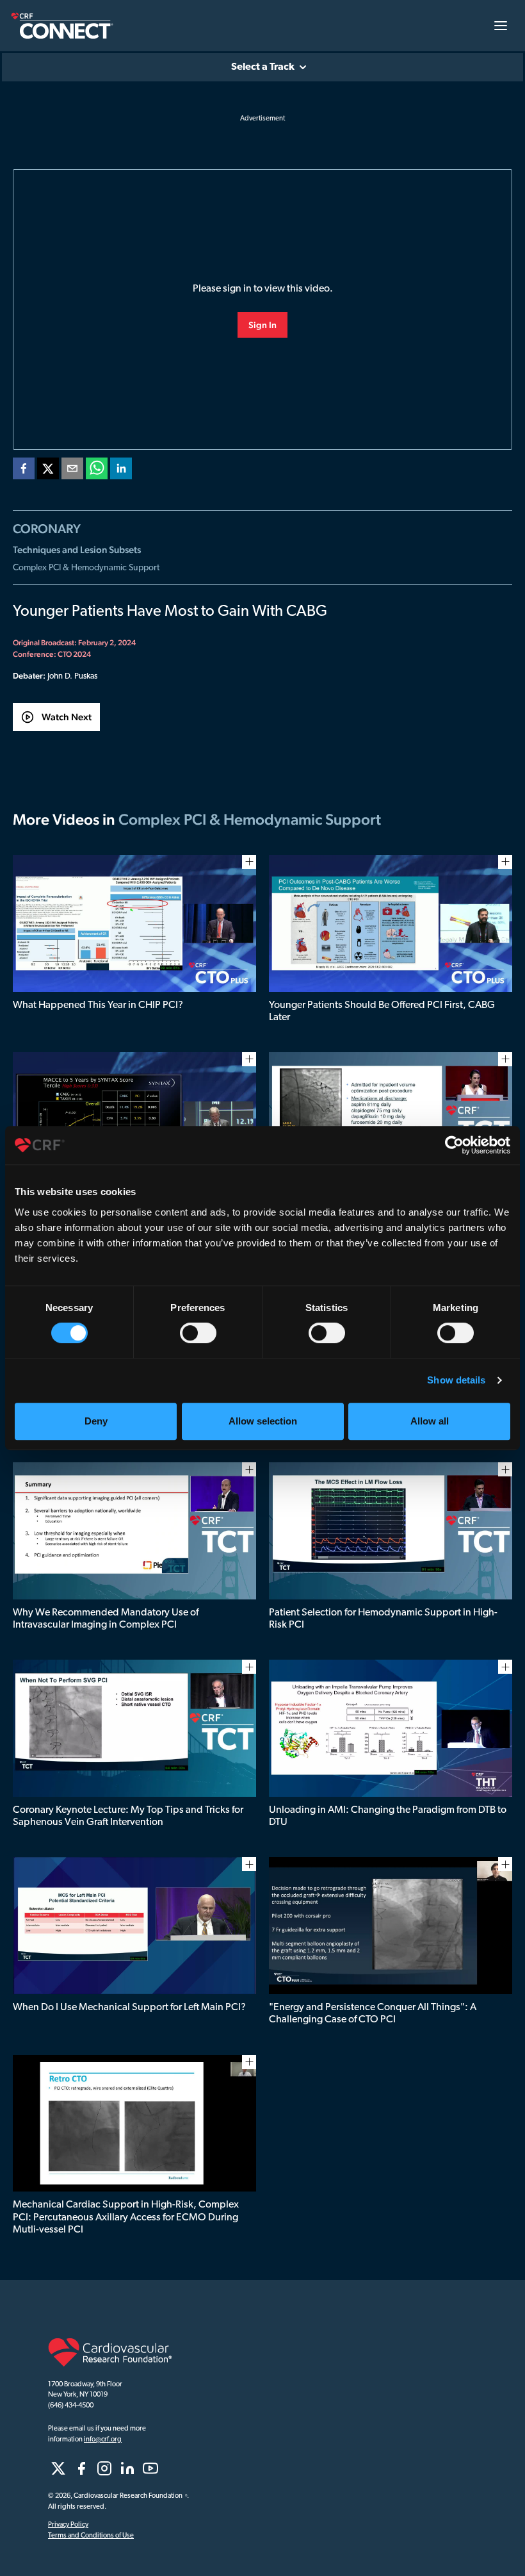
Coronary (47, 529)
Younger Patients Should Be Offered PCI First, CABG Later (382, 1011)
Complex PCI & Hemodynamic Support (86, 568)
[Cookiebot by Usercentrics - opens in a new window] (454, 1145)
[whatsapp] (97, 471)
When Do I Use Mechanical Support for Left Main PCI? (129, 2008)
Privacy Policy (68, 2525)
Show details (456, 1380)
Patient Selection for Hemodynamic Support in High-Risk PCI (383, 1619)
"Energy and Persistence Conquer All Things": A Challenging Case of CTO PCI (373, 2014)
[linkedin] (121, 471)
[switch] (198, 1333)
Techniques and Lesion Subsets (77, 549)
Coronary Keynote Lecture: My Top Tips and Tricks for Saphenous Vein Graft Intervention (128, 1816)
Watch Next (67, 717)
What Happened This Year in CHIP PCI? (98, 1005)
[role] (58, 2468)
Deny (96, 1421)
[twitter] (48, 471)
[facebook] (24, 471)
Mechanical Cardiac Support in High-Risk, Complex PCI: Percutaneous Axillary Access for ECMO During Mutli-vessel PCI (126, 2217)
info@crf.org (103, 2440)
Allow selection (263, 1421)
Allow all (430, 1421)
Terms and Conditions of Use (91, 2536)
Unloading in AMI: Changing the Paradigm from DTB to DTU (388, 1816)
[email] (72, 471)
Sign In (262, 325)
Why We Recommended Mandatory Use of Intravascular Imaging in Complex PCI (106, 1619)
